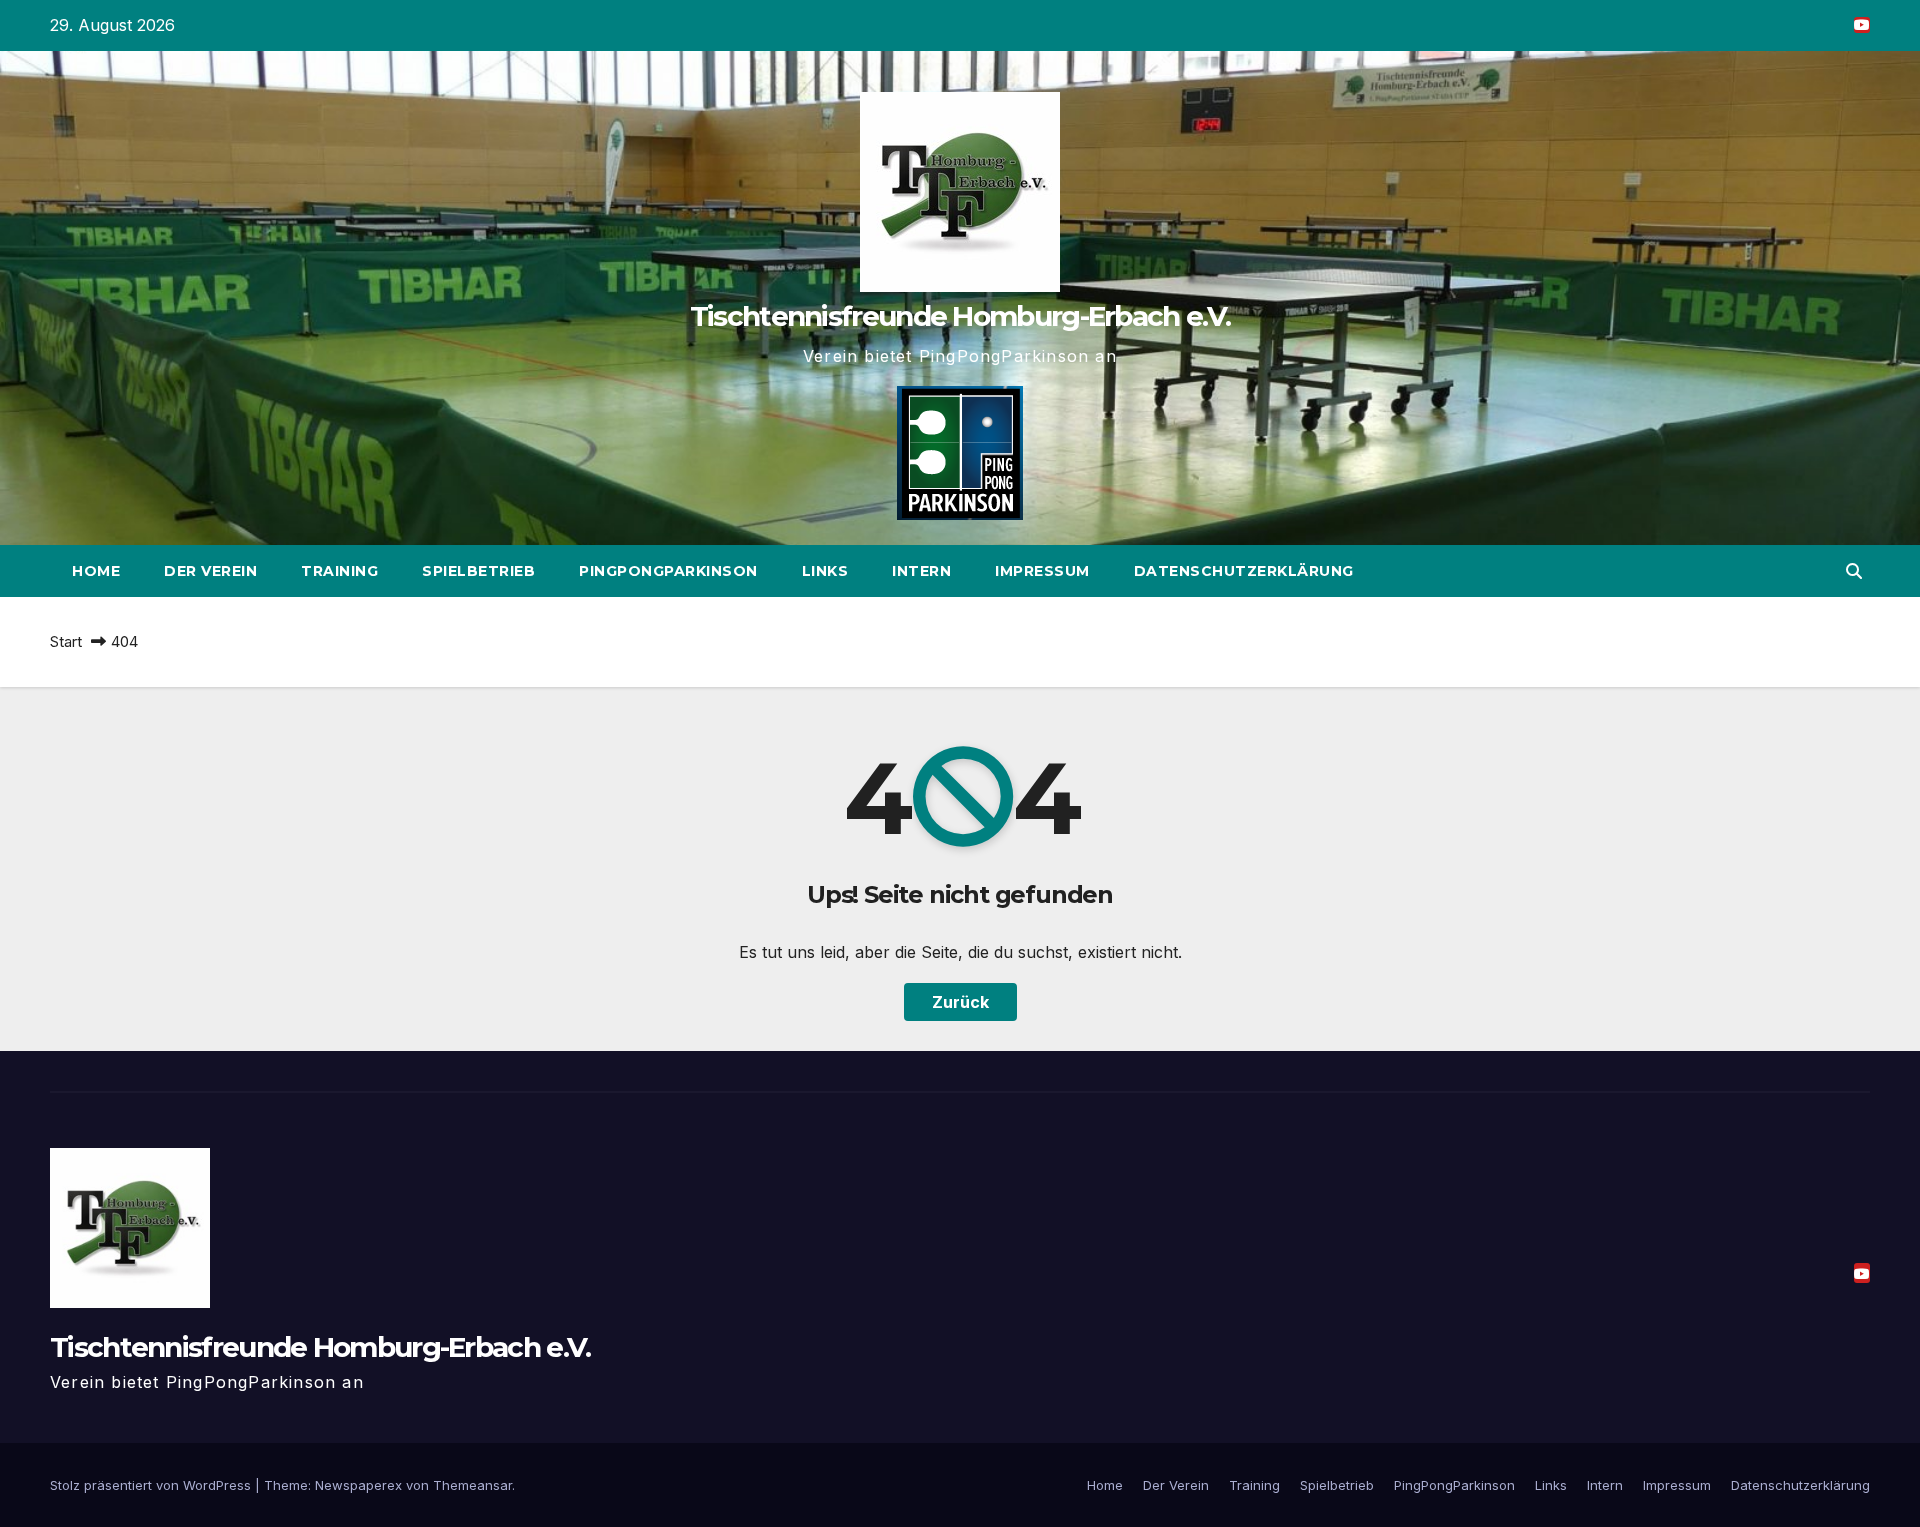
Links (825, 571)
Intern (921, 571)
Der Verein (210, 571)
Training (339, 571)
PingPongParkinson (668, 571)
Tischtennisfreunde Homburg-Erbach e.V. (960, 316)
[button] (1854, 571)
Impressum (1042, 571)
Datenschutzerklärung (1244, 571)
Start (66, 641)
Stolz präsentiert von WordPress (152, 1485)
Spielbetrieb (478, 571)
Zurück (960, 1002)
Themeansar (472, 1485)
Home (96, 571)
